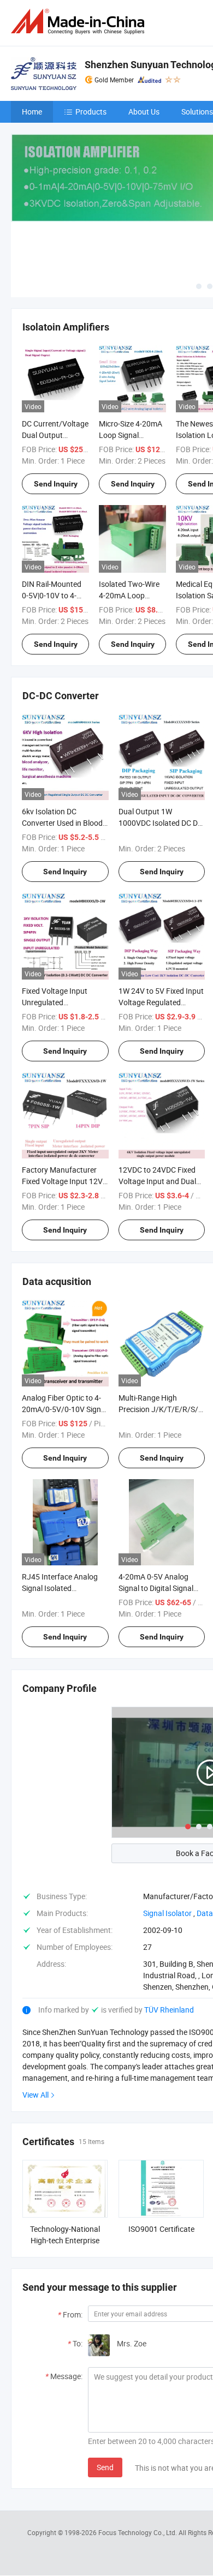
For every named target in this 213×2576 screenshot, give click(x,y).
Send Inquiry (56, 484)
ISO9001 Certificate (161, 2229)
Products (91, 112)
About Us (144, 112)
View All (35, 2095)
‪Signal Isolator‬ (167, 1913)
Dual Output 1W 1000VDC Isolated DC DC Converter (161, 823)
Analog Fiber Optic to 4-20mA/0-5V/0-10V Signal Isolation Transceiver (64, 1409)
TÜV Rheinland (169, 2010)
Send (105, 2467)
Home (32, 112)
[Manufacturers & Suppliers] (80, 22)
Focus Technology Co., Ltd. (138, 2532)
